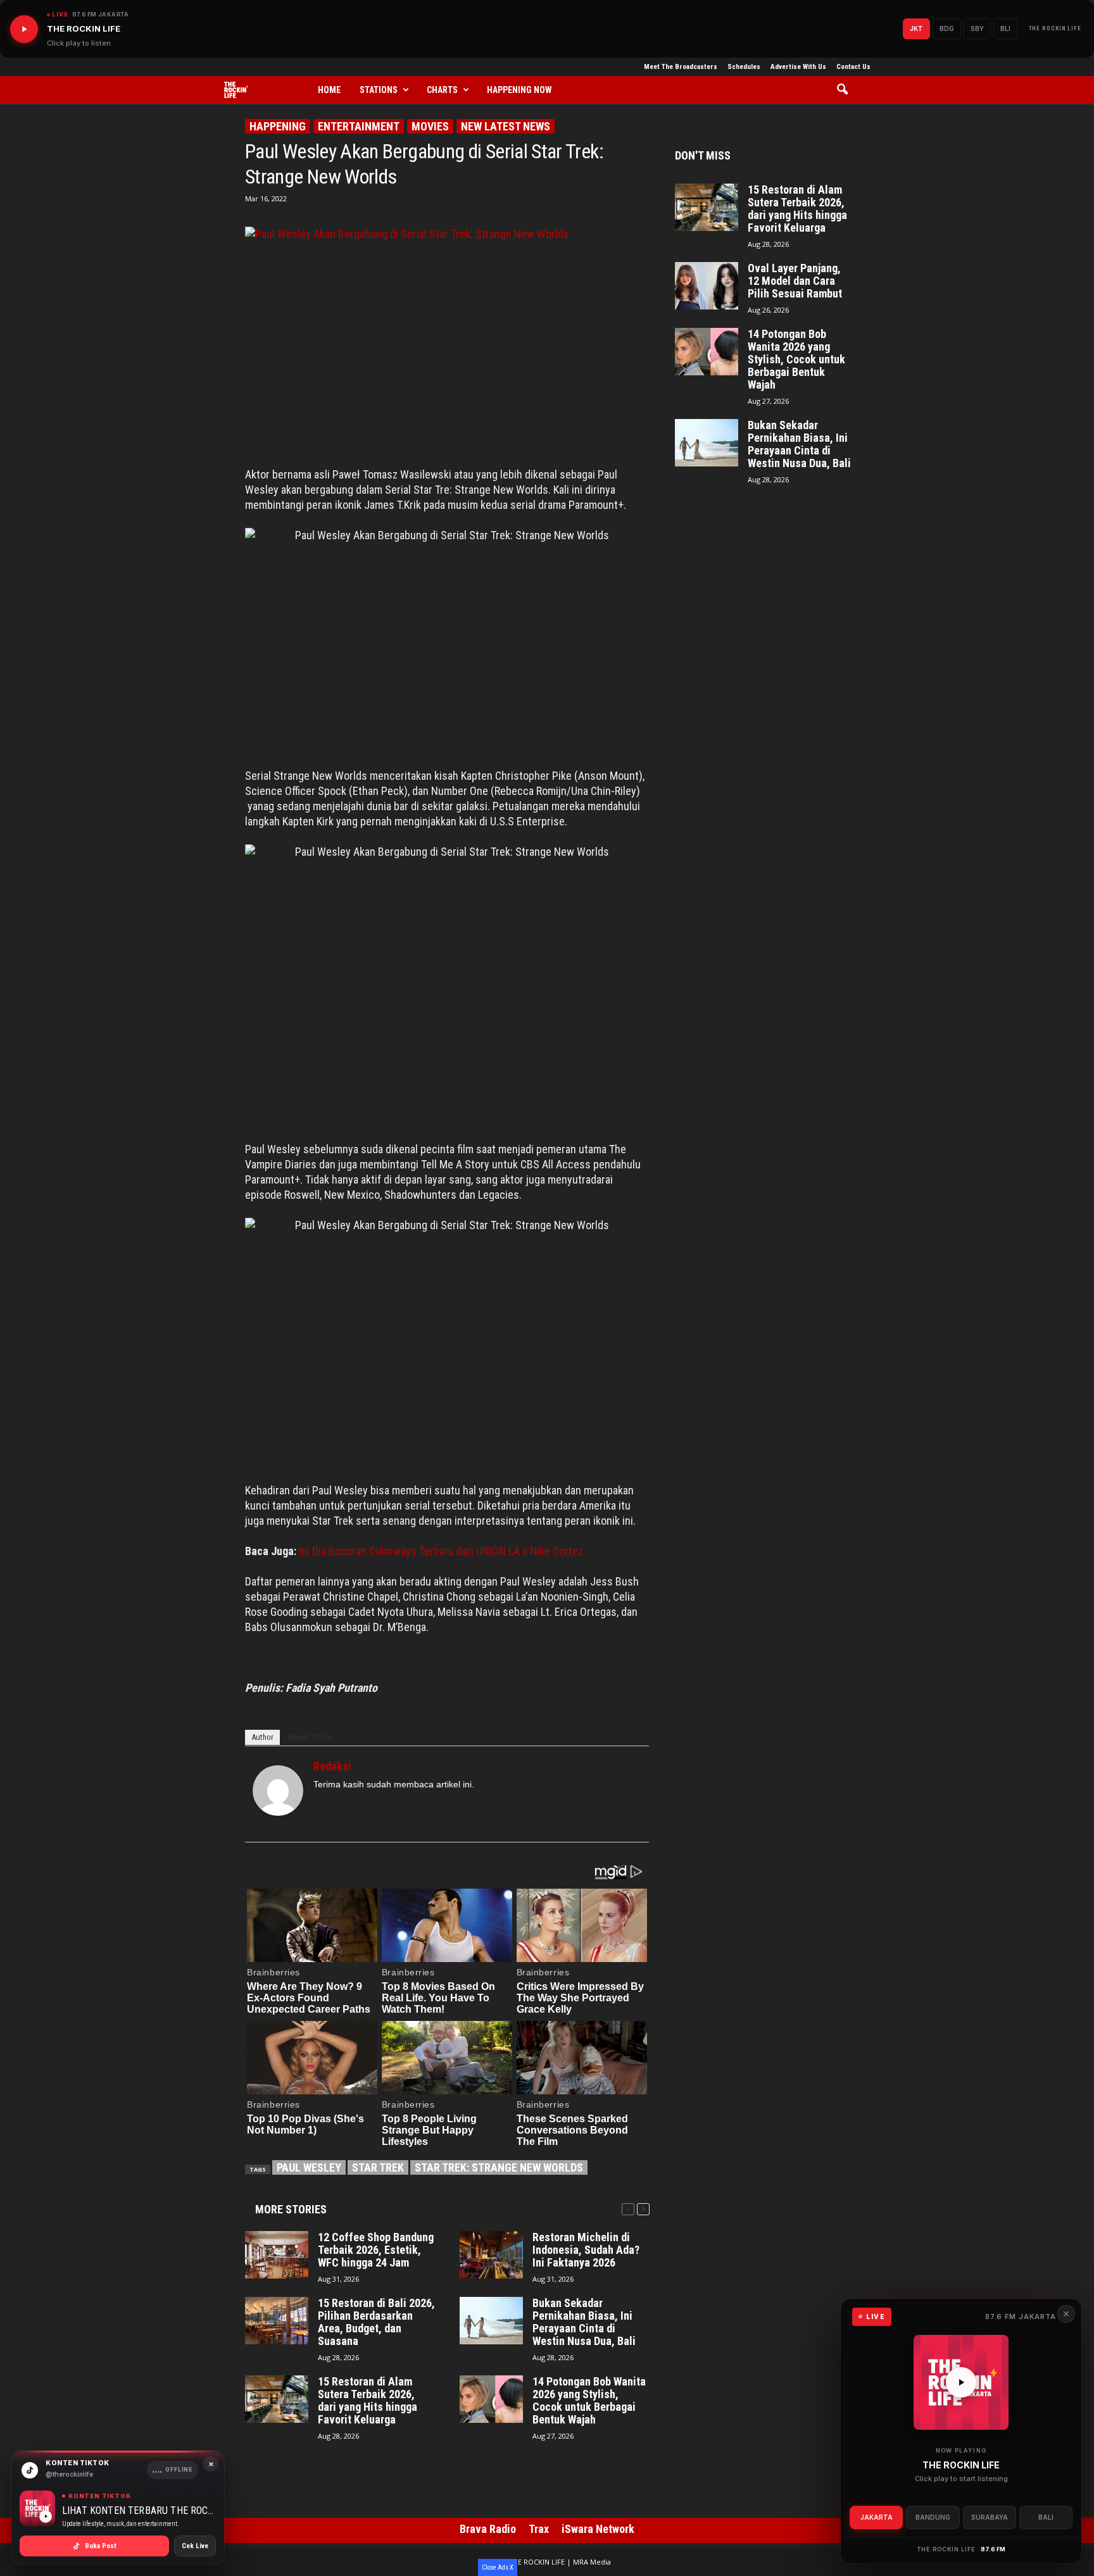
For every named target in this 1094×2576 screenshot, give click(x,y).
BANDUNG (933, 2517)
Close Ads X (498, 2567)
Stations (379, 90)
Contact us (853, 67)
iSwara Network (598, 2529)
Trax (539, 2529)
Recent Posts (310, 1737)
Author (262, 1737)
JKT (916, 28)
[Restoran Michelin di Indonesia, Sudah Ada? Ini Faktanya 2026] (491, 2255)
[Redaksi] (278, 1791)
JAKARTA (877, 2517)
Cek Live (195, 2546)
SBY (977, 28)
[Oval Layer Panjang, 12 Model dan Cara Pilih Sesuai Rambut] (707, 286)
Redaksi (332, 1766)
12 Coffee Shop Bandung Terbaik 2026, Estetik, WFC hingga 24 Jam (376, 2250)
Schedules (744, 67)
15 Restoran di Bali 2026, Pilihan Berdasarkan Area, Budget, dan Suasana (376, 2322)
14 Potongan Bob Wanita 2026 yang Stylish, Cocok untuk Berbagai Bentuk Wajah (589, 2401)
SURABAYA (990, 2517)
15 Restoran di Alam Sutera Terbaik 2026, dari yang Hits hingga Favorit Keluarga (368, 2401)
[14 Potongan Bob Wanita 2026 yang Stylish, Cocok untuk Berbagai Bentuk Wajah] (491, 2399)
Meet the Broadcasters (681, 67)
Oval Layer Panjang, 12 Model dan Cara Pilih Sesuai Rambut (795, 281)
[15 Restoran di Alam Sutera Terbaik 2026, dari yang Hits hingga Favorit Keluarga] (277, 2399)
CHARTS (442, 90)
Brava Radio (488, 2529)
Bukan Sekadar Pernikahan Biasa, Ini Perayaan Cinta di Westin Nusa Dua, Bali (584, 2322)
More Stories (291, 2209)
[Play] (24, 29)
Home (329, 90)
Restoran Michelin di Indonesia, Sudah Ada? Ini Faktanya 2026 (586, 2250)
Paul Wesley (309, 2167)
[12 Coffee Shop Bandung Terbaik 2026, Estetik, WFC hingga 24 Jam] (277, 2255)
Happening (278, 126)
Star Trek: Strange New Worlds (499, 2167)
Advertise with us (798, 67)
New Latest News (506, 126)
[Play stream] (961, 2382)
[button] (847, 90)
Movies (430, 126)
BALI (1046, 2517)
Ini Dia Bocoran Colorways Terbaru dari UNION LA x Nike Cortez (441, 1551)
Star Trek (378, 2167)
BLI (1005, 28)
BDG (947, 28)
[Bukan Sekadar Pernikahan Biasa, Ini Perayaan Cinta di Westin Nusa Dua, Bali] (491, 2321)
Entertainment (359, 126)
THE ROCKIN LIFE (1055, 28)
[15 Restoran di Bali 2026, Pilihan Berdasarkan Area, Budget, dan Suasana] (277, 2321)
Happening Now (519, 90)
